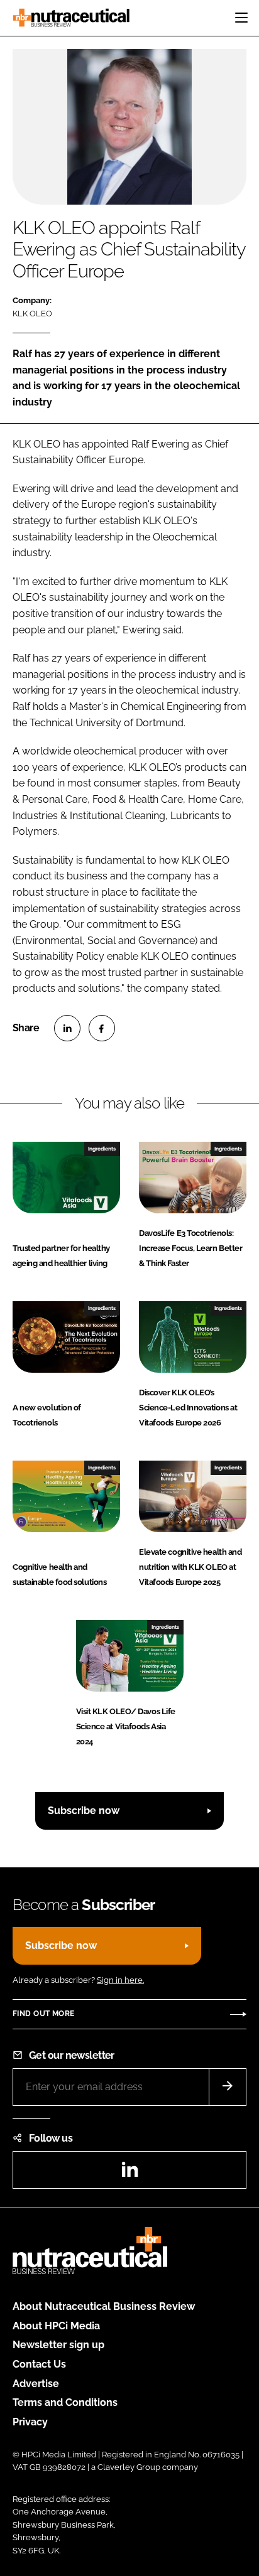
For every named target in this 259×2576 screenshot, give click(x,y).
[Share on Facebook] (102, 1028)
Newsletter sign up (58, 2345)
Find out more (43, 2014)
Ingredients (102, 1149)
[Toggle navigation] (241, 18)
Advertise (36, 2384)
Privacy (30, 2422)
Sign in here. (120, 1980)
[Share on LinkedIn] (67, 1028)
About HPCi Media (56, 2326)
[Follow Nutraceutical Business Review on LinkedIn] (129, 2173)
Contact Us (39, 2364)
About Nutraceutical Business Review (104, 2306)
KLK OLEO (32, 314)
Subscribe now (84, 1811)
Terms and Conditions (65, 2402)
